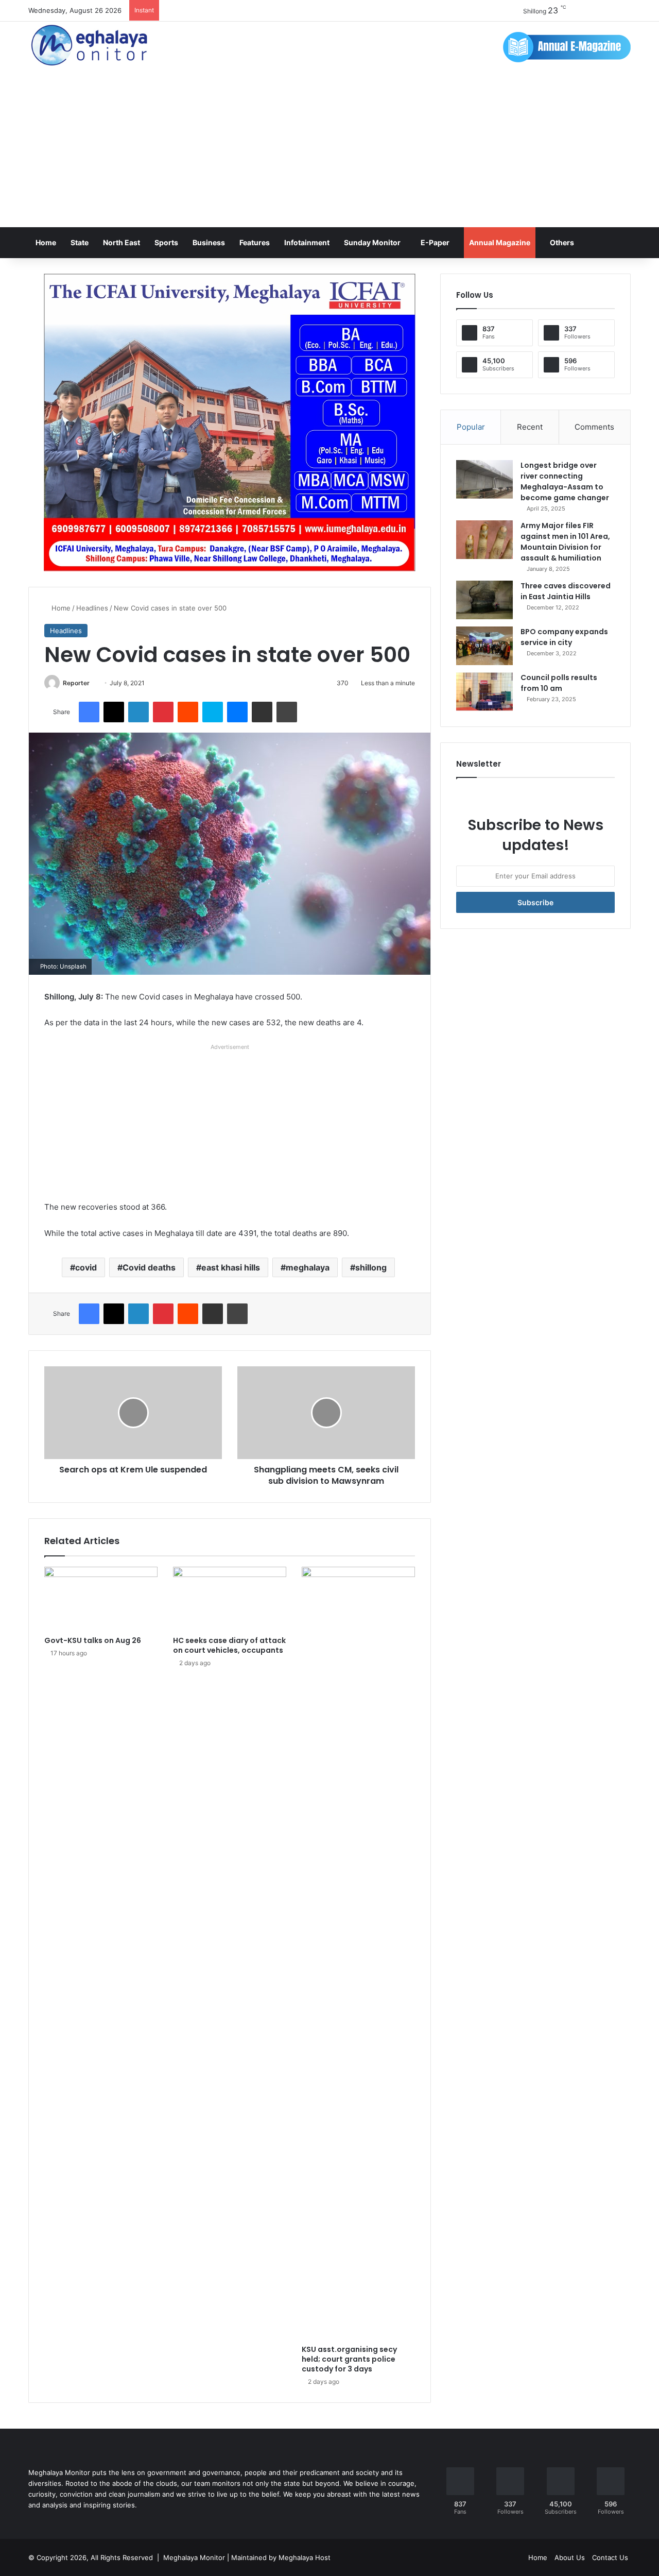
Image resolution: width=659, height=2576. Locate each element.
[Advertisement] (329, 150)
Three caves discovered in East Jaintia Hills (566, 591)
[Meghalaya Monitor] (90, 46)
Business (209, 242)
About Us (570, 2557)
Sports (166, 242)
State (80, 242)
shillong (371, 1267)
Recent (530, 427)
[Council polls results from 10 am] (484, 692)
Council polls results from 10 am (559, 683)
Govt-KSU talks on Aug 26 (93, 1640)
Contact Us (610, 2557)
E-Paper (435, 242)
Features (255, 242)
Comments (594, 427)
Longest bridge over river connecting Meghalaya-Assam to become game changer (565, 481)
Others (562, 242)
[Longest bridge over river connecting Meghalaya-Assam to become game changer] (484, 479)
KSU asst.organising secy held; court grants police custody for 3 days (349, 2359)
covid (86, 1267)
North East (122, 242)
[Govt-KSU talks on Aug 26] (101, 1599)
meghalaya (308, 1267)
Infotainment (307, 242)
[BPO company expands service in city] (484, 646)
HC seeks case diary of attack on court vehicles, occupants (229, 1645)
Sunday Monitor (372, 242)
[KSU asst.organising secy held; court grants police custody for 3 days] (358, 1953)
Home (46, 242)
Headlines (92, 608)
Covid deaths (149, 1267)
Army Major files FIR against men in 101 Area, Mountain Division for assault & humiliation (565, 542)
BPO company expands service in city (564, 637)
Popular (471, 427)
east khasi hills (231, 1267)
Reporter (76, 683)
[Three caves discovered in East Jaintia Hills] (484, 600)
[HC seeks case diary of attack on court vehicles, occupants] (230, 1599)
